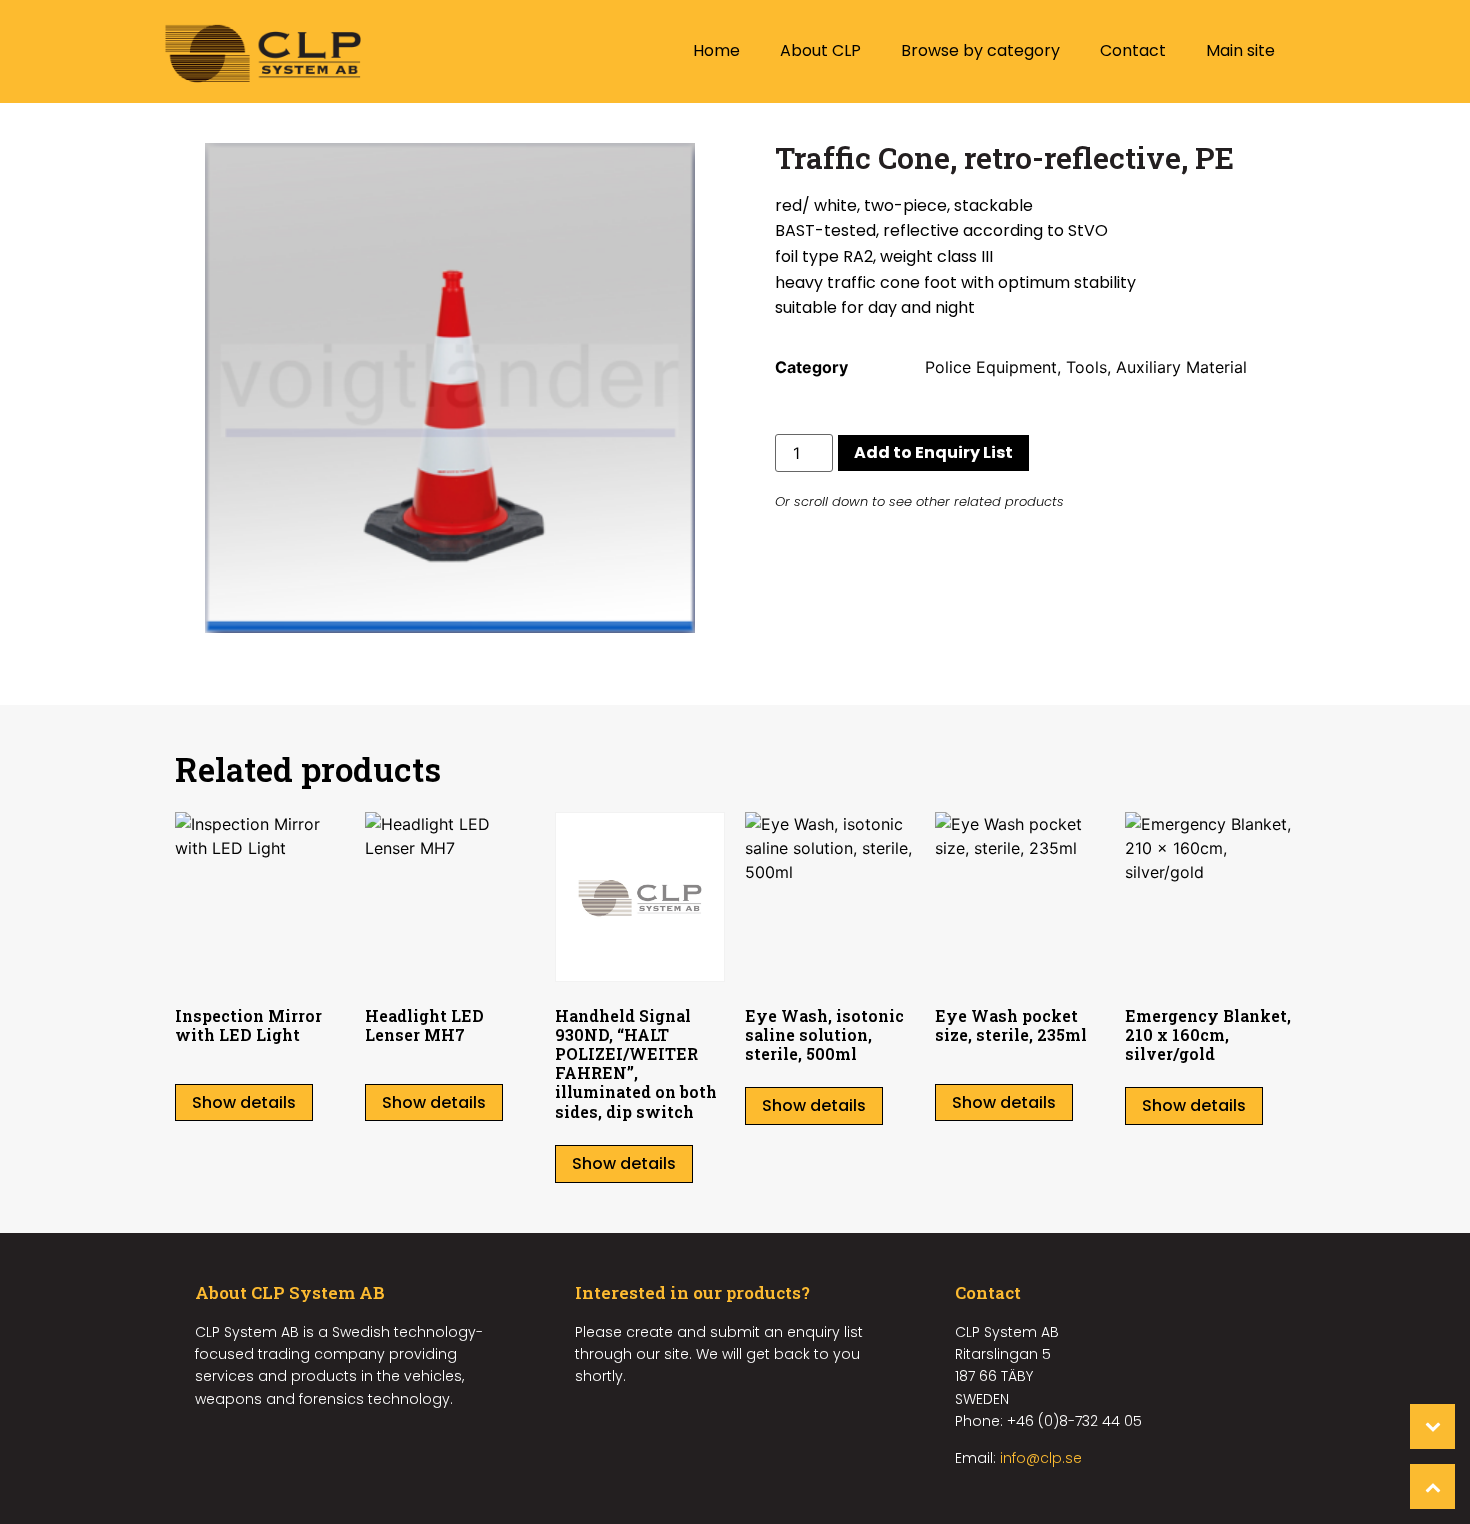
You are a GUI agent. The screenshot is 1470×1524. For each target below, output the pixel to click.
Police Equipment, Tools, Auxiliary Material (1086, 367)
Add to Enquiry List (933, 452)
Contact (1133, 50)
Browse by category (980, 50)
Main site (1240, 50)
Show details (244, 1102)
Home (716, 50)
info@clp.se (1041, 1458)
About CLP (820, 50)
